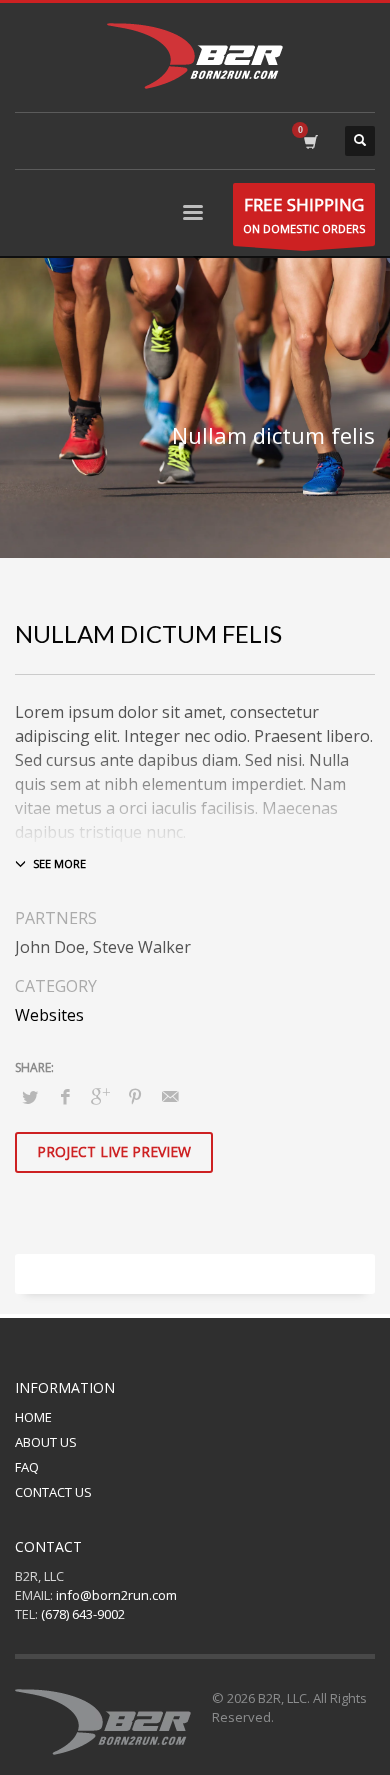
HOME (33, 1417)
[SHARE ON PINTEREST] (135, 1096)
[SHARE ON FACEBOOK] (65, 1096)
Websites (49, 1015)
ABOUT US (46, 1442)
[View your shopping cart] (309, 141)
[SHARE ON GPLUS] (100, 1096)
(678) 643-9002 (83, 1614)
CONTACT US (53, 1492)
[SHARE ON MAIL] (170, 1096)
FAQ (27, 1467)
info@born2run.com (116, 1595)
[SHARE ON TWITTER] (30, 1097)
